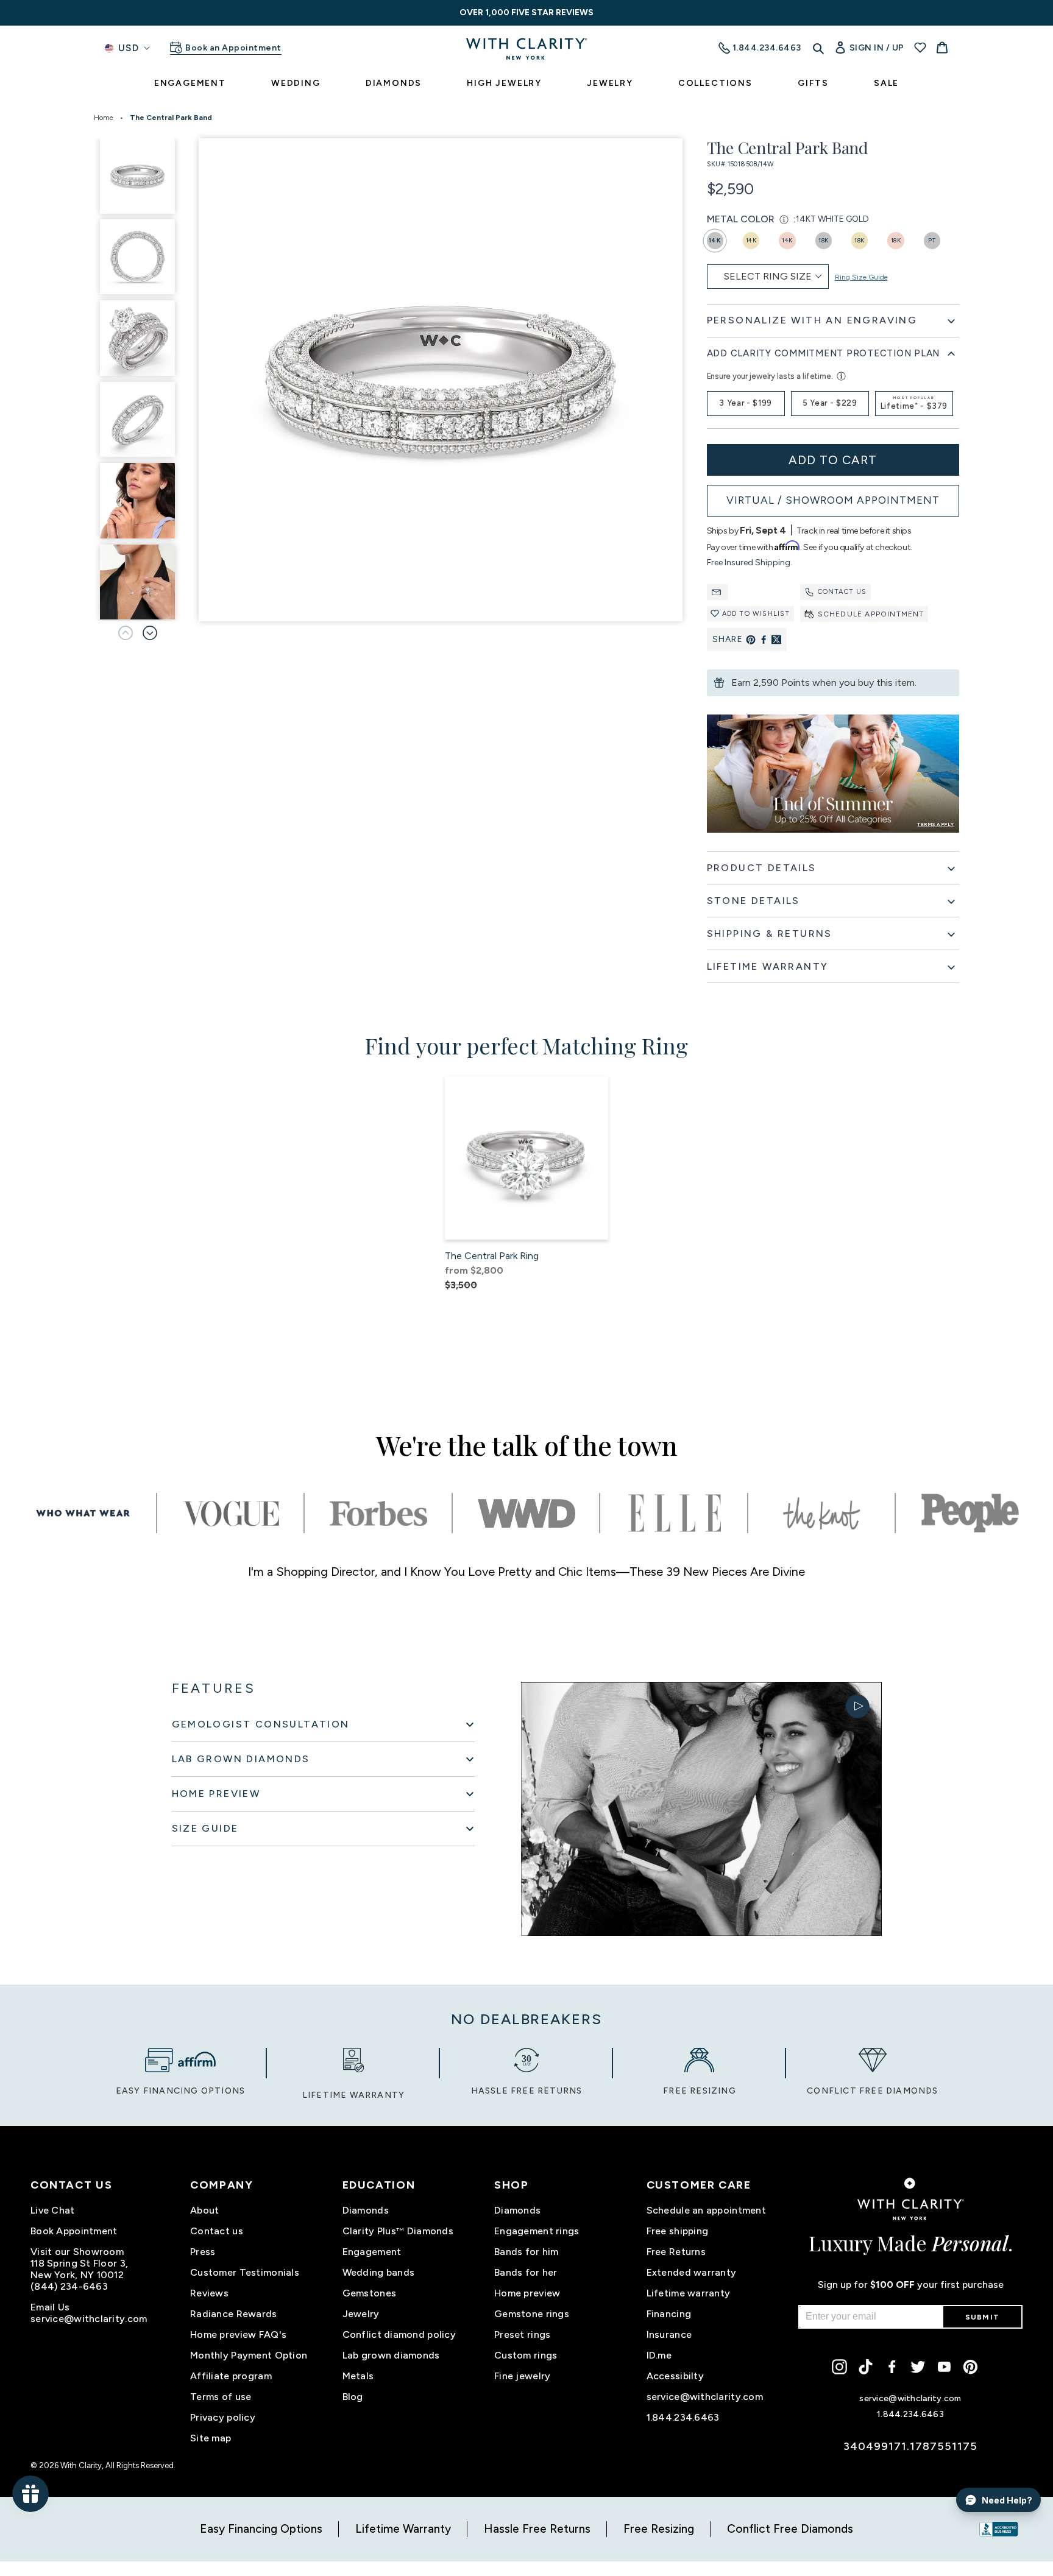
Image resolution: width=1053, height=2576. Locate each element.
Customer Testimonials (245, 2272)
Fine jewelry (522, 2376)
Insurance (669, 2334)
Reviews (209, 2293)
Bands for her (526, 2272)
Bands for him (526, 2252)
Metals (358, 2376)
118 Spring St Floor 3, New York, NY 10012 (79, 2269)
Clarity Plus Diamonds (398, 2231)
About (204, 2210)
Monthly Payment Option (249, 2355)
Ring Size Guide (861, 277)
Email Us (50, 2307)
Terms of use (221, 2397)
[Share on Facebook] (764, 640)
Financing (669, 2314)
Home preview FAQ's (238, 2334)
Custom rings (526, 2355)
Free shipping (678, 2231)
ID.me (659, 2355)
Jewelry (361, 2314)
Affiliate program (231, 2376)
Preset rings (522, 2334)
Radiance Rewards (233, 2314)
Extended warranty (692, 2272)
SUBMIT (982, 2317)
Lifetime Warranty (403, 2529)
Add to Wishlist (756, 614)
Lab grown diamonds (391, 2355)
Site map (211, 2438)
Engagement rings (537, 2231)
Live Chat (53, 2210)
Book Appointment (74, 2231)
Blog (353, 2397)
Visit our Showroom (77, 2252)
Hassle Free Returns (537, 2529)
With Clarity (81, 2465)
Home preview (527, 2293)
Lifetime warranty (689, 2293)
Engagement (372, 2252)
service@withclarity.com (89, 2319)
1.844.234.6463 (683, 2417)
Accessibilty (675, 2376)
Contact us (842, 592)
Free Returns (676, 2252)
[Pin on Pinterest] (751, 640)
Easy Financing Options (261, 2529)
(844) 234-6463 (69, 2286)
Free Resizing (659, 2529)
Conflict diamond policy (399, 2334)
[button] (150, 633)
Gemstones (370, 2293)
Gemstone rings (532, 2314)
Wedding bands (379, 2272)
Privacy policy (223, 2417)
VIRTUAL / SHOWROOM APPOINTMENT (833, 500)
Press (203, 2252)
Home (104, 118)
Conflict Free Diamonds (790, 2529)
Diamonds (366, 2210)
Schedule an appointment (706, 2210)
